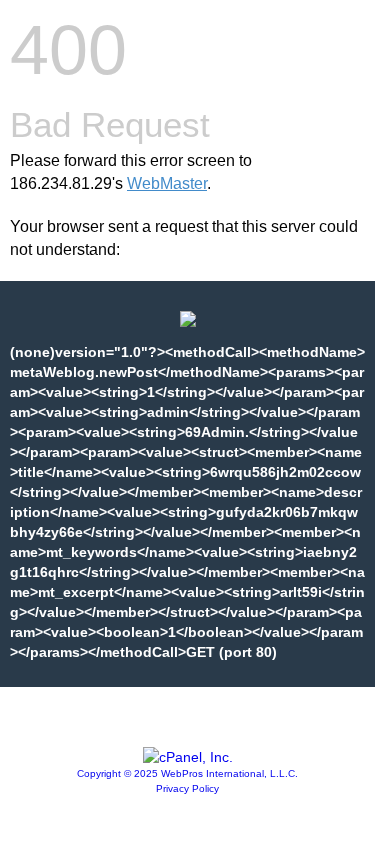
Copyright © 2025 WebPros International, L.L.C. (187, 773)
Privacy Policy (187, 788)
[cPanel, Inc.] (188, 757)
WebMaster (167, 183)
